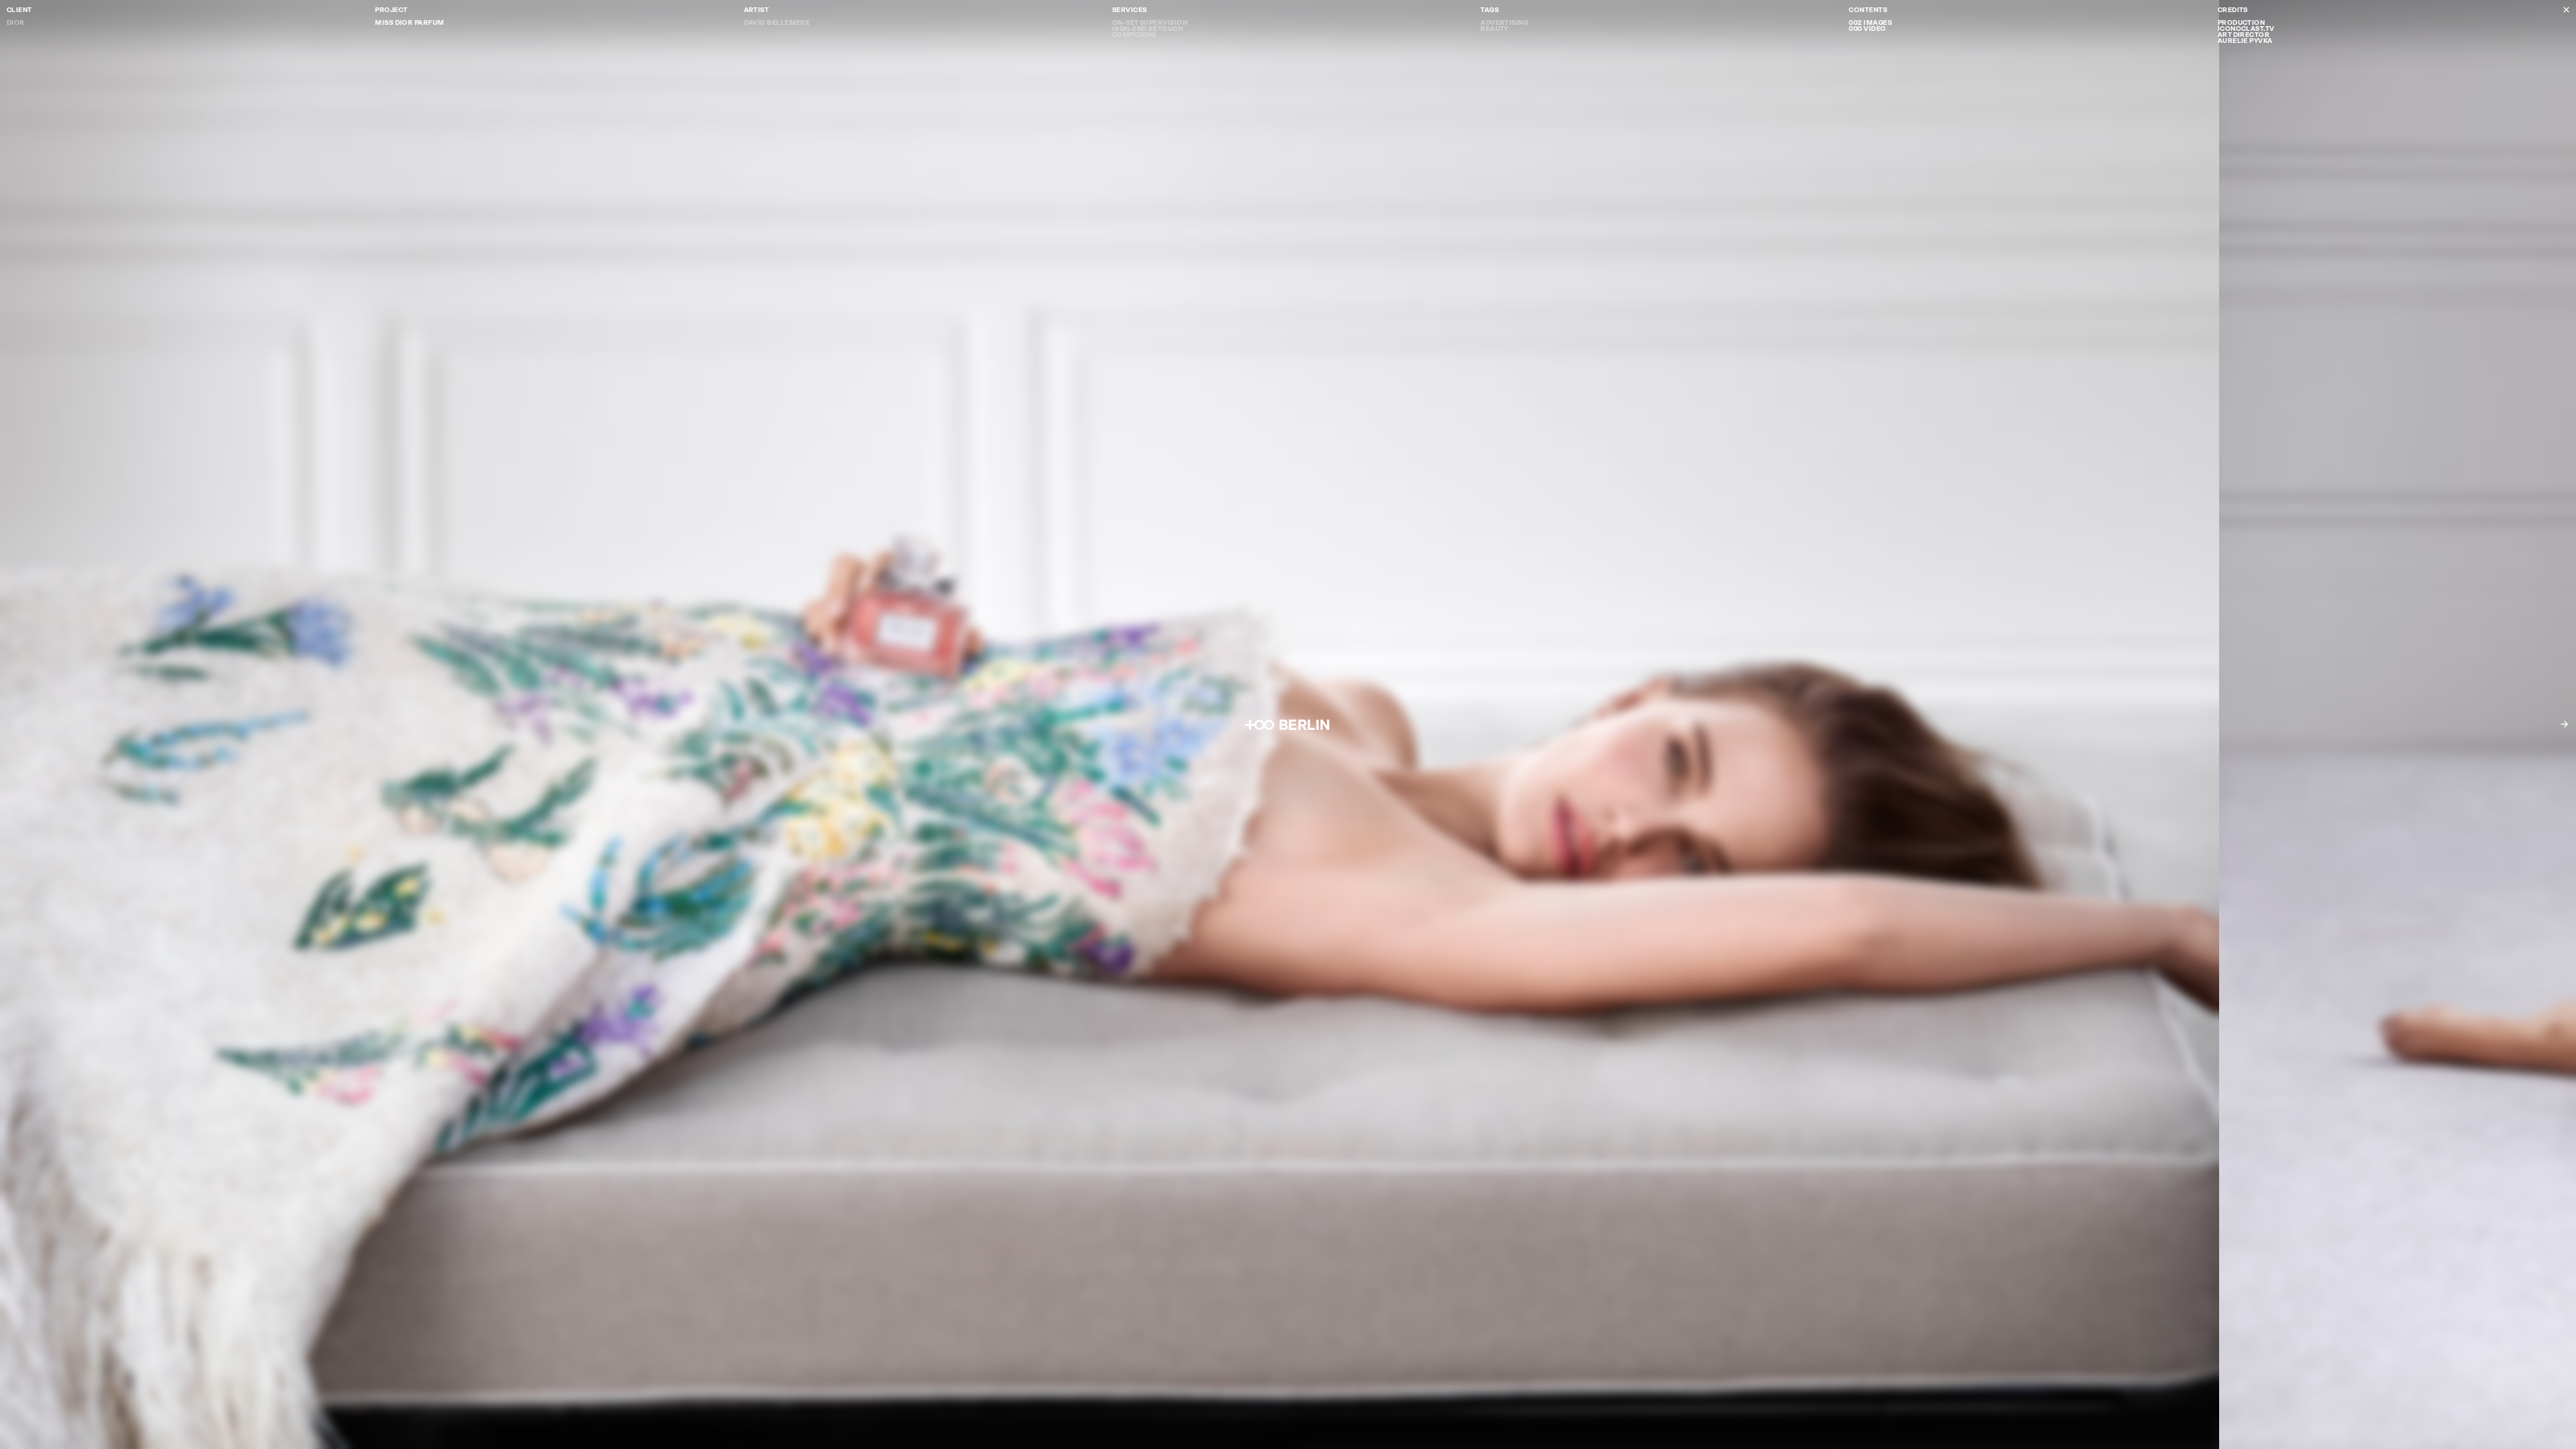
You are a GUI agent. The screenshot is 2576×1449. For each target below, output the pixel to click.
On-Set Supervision (1150, 22)
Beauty (1495, 29)
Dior (16, 22)
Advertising (1504, 22)
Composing (1134, 35)
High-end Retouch (1147, 29)
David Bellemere (777, 22)
